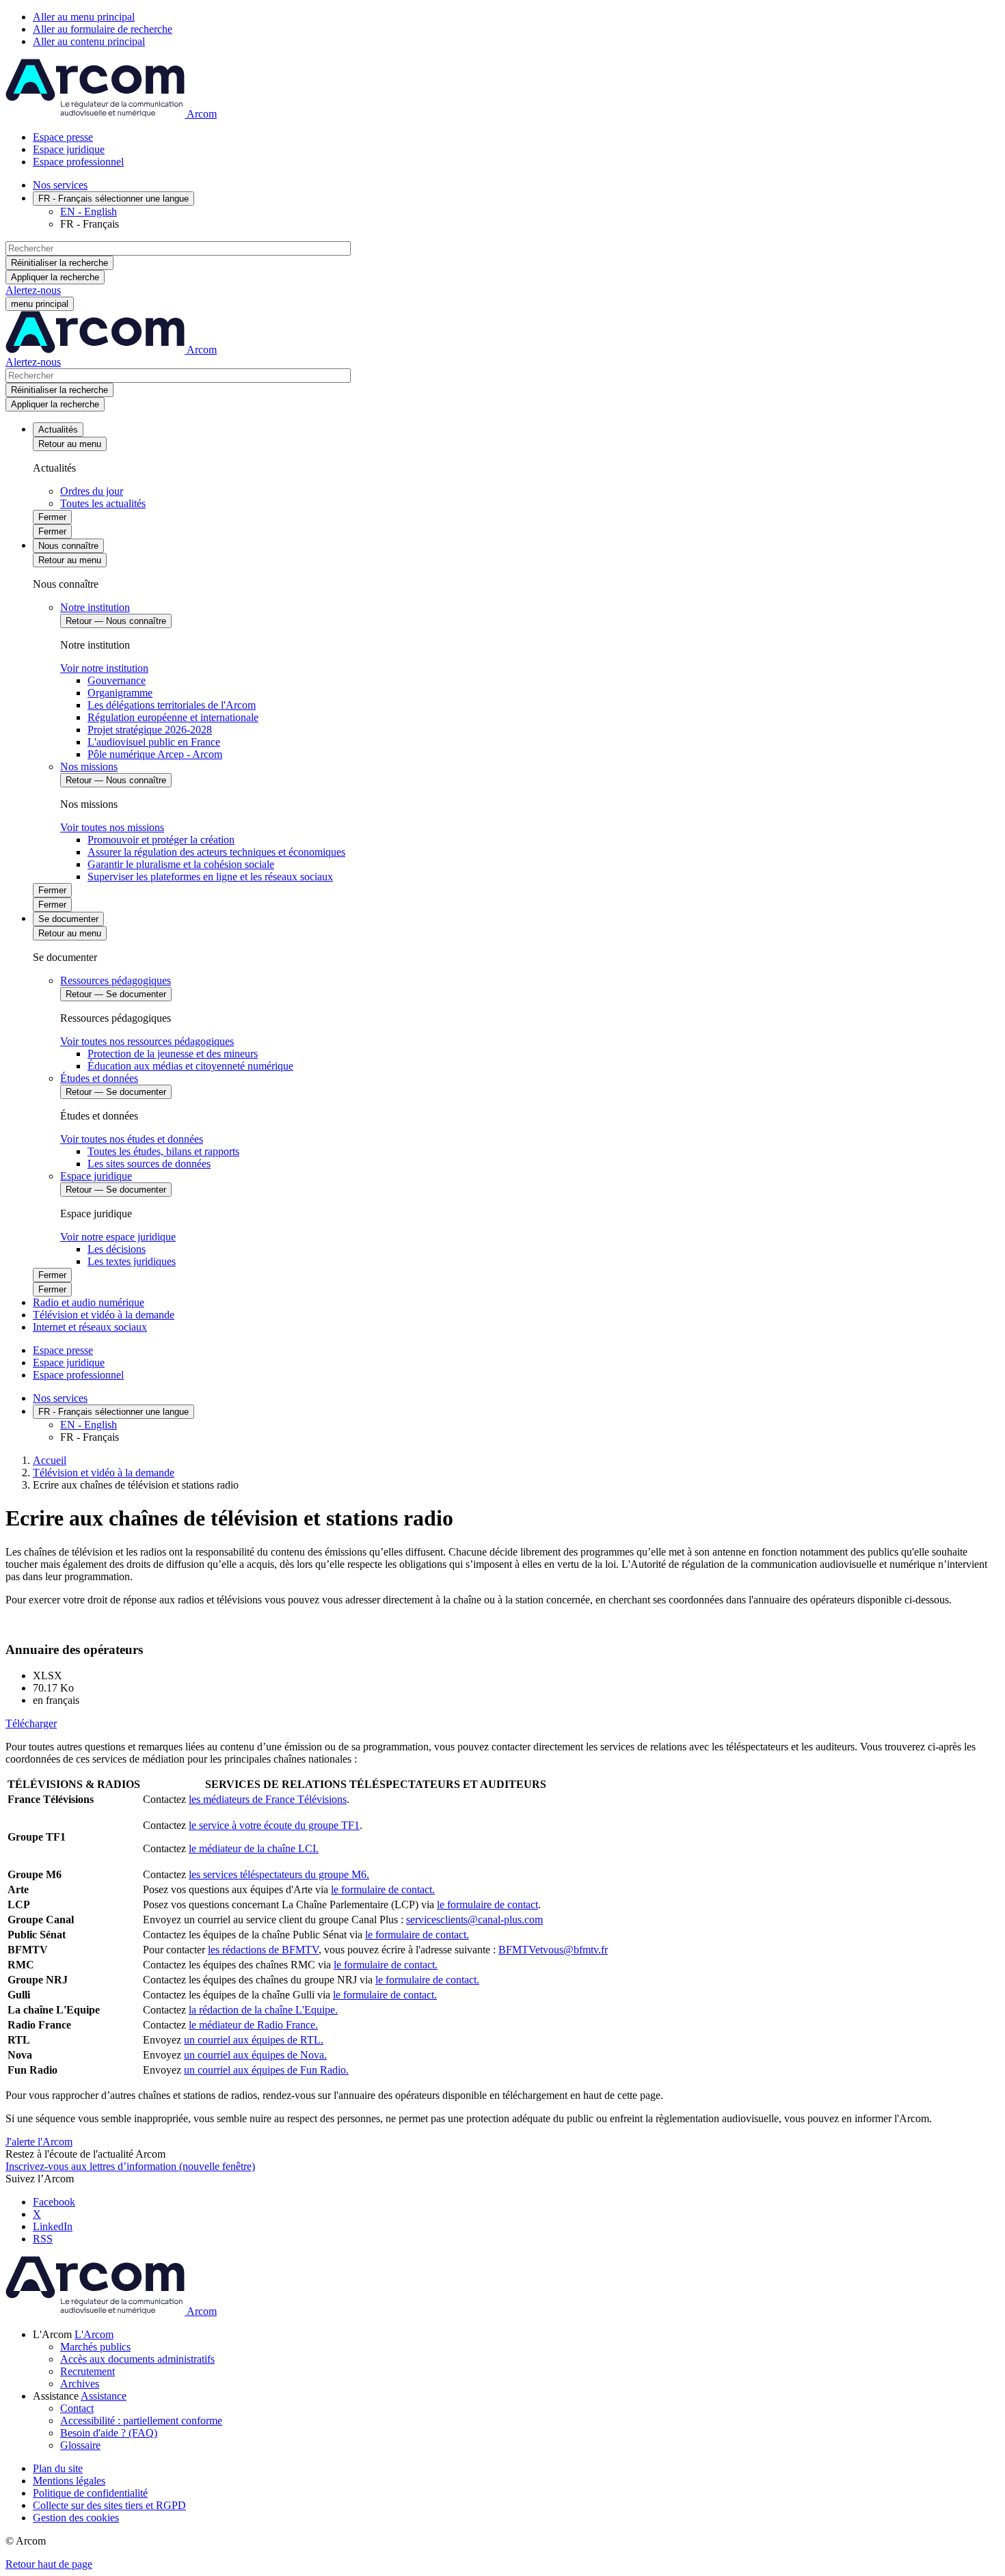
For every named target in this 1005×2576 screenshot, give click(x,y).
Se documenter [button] (68, 919)
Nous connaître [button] (68, 546)
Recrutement (88, 2371)
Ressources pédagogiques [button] (116, 980)
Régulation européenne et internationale (173, 717)
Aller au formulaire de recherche (103, 29)
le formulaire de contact (487, 1904)
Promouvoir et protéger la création (161, 840)
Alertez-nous (33, 290)
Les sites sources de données (149, 1164)
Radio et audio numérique (89, 1302)
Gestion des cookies (76, 2518)
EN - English (89, 212)
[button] (94, 2334)
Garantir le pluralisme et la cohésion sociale (181, 864)
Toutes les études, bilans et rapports (163, 1151)
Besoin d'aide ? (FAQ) (109, 2433)
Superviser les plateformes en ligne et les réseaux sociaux (210, 877)
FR (113, 199)
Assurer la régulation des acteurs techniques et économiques (216, 852)
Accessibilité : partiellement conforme (141, 2421)
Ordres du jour (92, 491)
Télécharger (31, 1723)
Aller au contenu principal (89, 41)
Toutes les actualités (103, 503)
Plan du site (58, 2468)
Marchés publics (95, 2347)
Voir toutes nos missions (112, 827)
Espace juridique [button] (96, 1176)
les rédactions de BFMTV (263, 1950)
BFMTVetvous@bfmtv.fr (553, 1950)
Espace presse (63, 137)
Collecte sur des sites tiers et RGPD (109, 2505)
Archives (80, 2384)
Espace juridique (69, 149)
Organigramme (120, 693)
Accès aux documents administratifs (137, 2359)
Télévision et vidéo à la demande (104, 1315)
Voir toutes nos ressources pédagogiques (147, 1041)
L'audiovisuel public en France (154, 742)
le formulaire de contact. (383, 1889)
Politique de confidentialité (90, 2493)
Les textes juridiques (132, 1261)
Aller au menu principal (84, 17)
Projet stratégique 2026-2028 (150, 730)
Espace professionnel (78, 162)
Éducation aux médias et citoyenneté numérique (190, 1066)
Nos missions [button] (89, 767)
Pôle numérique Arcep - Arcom (155, 754)
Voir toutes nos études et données (132, 1139)
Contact (77, 2408)
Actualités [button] (58, 430)
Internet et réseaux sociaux (90, 1327)
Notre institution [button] (95, 607)
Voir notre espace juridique (118, 1237)
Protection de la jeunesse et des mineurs (173, 1054)
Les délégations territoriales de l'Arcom (172, 705)
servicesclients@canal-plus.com (474, 1920)
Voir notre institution (104, 668)
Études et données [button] (99, 1078)
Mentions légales (69, 2481)
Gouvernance (117, 680)
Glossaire (80, 2445)
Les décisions (117, 1249)
